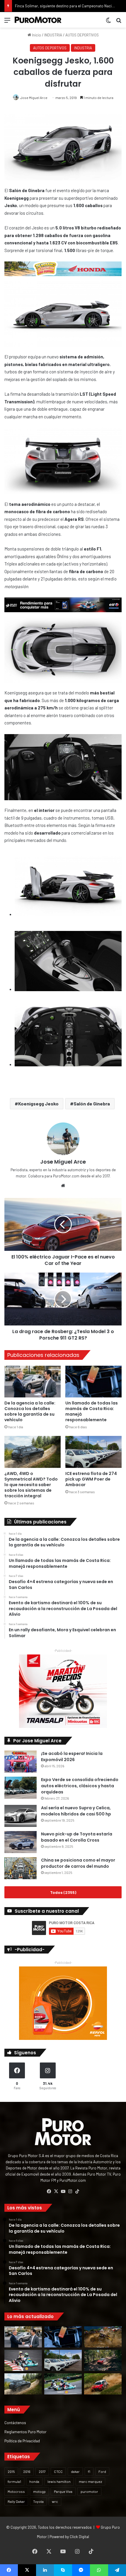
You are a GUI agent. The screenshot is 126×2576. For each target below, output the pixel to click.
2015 (11, 2471)
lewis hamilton (59, 2481)
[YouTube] (63, 2191)
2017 (42, 2471)
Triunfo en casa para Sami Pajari (42, 6)
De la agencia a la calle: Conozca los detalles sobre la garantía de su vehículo (30, 1411)
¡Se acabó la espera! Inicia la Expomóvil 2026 (72, 1757)
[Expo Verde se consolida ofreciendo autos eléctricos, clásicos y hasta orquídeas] (21, 1788)
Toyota (38, 2501)
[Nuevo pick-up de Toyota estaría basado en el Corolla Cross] (21, 1842)
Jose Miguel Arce (34, 98)
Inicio (36, 35)
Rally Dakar (16, 2501)
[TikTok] (77, 2191)
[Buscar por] (119, 22)
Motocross (16, 2491)
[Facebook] (49, 2191)
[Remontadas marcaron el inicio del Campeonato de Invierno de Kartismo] (63, 2384)
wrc (55, 2501)
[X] (56, 2191)
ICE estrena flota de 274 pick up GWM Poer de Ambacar (91, 1479)
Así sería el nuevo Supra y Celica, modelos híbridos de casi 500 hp (76, 1811)
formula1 (14, 2481)
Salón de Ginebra (92, 1104)
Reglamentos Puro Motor (25, 2432)
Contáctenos (15, 2423)
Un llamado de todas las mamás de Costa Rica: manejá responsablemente (92, 1411)
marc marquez (90, 2481)
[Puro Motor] (38, 20)
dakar (75, 2471)
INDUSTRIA (53, 35)
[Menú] (7, 22)
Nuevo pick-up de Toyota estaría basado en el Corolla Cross (77, 1837)
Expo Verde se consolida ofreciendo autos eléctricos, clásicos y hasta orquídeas (80, 1786)
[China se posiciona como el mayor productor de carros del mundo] (21, 1868)
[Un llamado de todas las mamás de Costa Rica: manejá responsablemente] (93, 1382)
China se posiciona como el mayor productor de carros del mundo (78, 1863)
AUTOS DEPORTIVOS (82, 35)
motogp (39, 2491)
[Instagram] (70, 2191)
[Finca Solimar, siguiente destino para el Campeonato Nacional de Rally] (103, 2384)
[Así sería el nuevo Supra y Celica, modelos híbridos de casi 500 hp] (21, 1816)
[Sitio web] (63, 1186)
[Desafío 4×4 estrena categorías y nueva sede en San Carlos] (103, 2337)
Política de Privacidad (22, 2441)
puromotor (89, 2491)
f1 (89, 2471)
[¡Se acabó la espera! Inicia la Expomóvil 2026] (21, 1762)
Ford (102, 2471)
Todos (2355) (63, 1892)
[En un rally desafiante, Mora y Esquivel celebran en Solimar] (103, 2360)
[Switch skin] (108, 22)
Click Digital (79, 2537)
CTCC (58, 2471)
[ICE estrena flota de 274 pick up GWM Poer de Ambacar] (93, 1452)
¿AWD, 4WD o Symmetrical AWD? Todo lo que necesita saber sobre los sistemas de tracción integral (31, 1485)
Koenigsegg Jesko (38, 1104)
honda (34, 2481)
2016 (27, 2471)
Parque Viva (63, 2491)
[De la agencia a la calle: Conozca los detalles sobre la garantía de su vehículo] (33, 1382)
